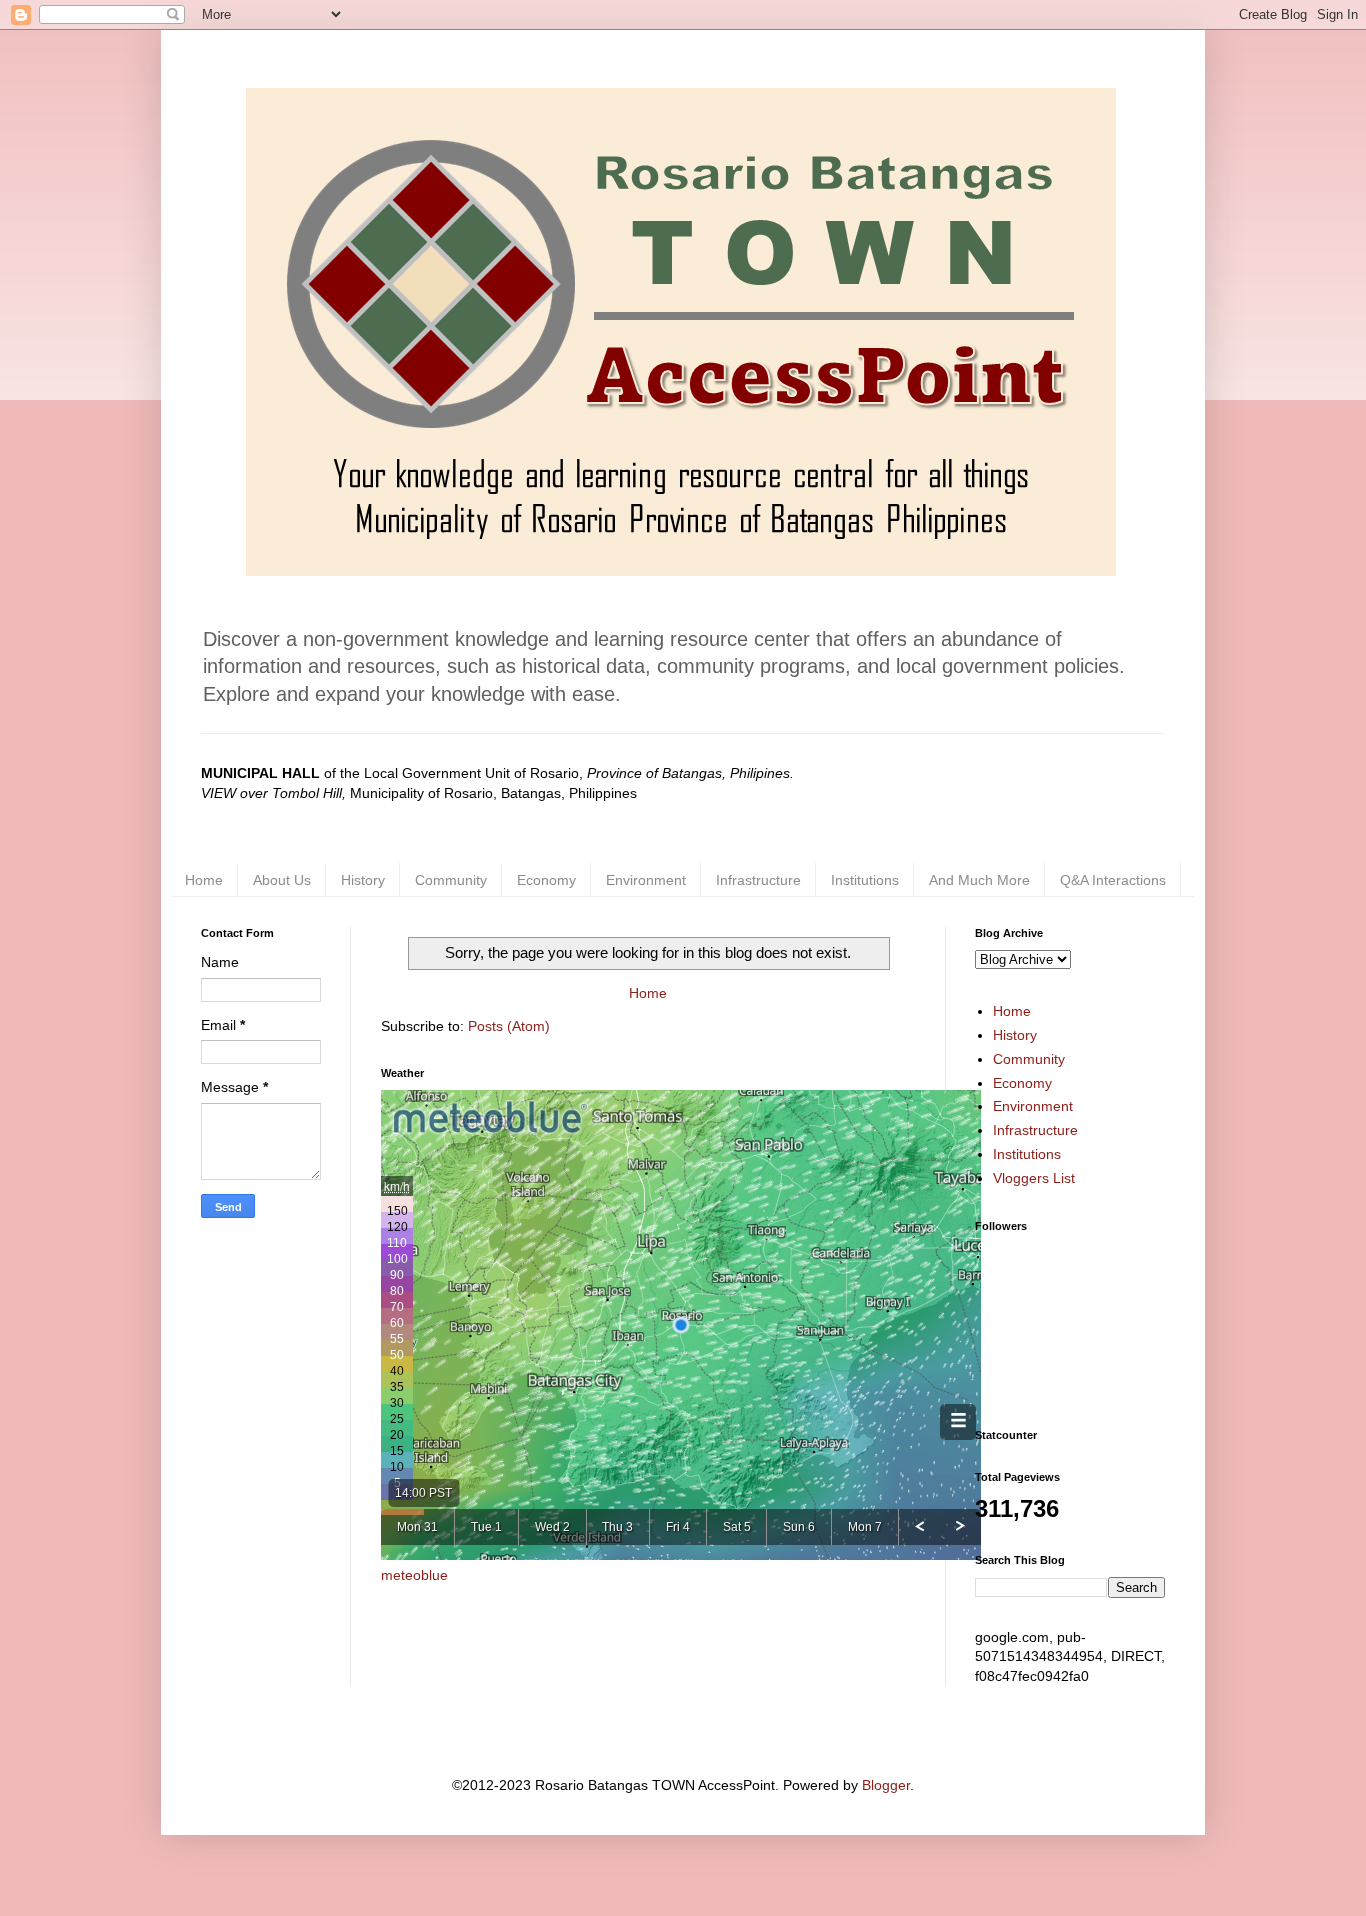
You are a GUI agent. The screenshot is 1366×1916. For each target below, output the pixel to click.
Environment (646, 880)
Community (451, 880)
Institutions (865, 880)
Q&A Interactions (1113, 880)
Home (204, 880)
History (363, 880)
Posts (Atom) (509, 1026)
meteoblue (414, 1575)
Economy (546, 880)
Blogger (886, 1785)
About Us (282, 880)
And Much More (979, 880)
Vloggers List (1034, 1178)
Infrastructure (758, 880)
